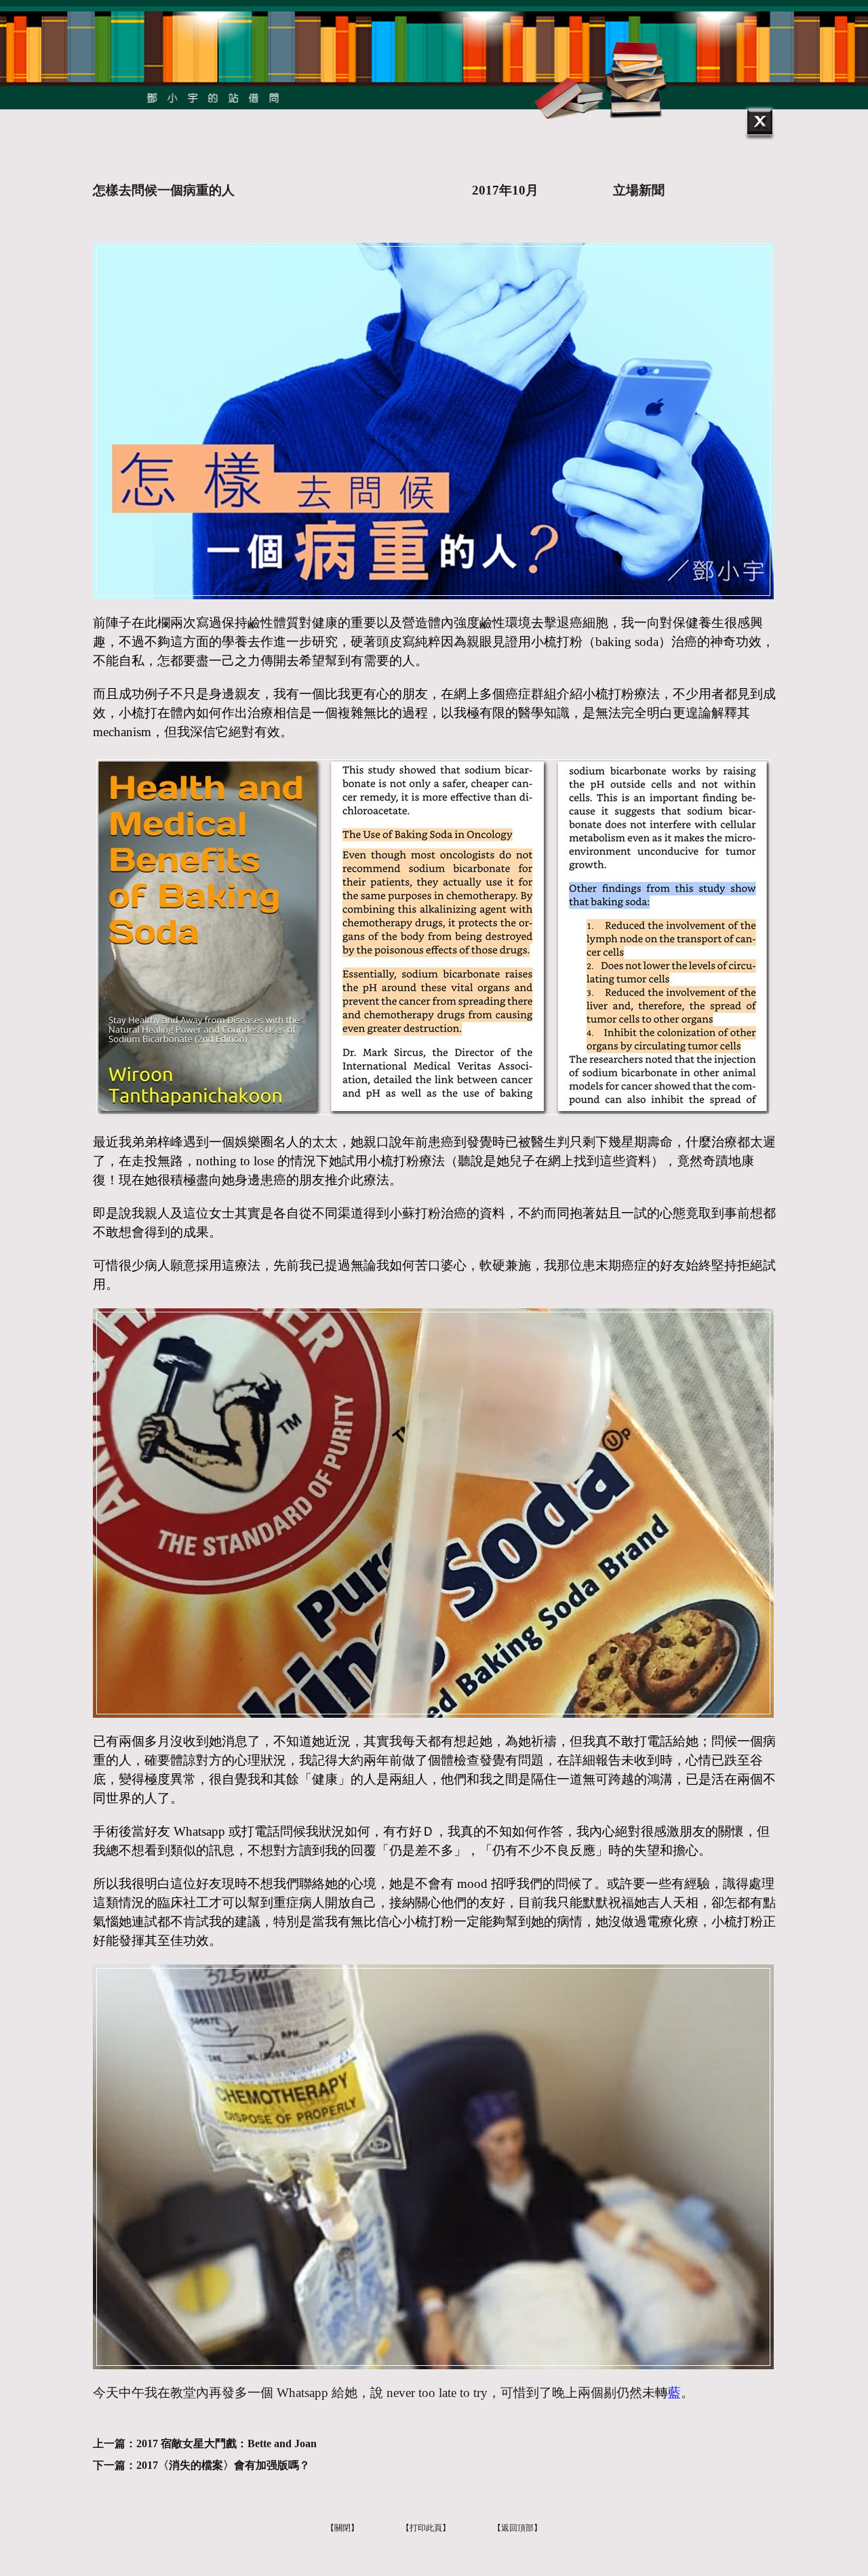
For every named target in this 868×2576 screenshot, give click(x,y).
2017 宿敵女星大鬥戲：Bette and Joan (226, 2443)
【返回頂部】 (517, 2528)
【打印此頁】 (426, 2528)
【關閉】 (342, 2528)
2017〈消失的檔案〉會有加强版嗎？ (223, 2465)
